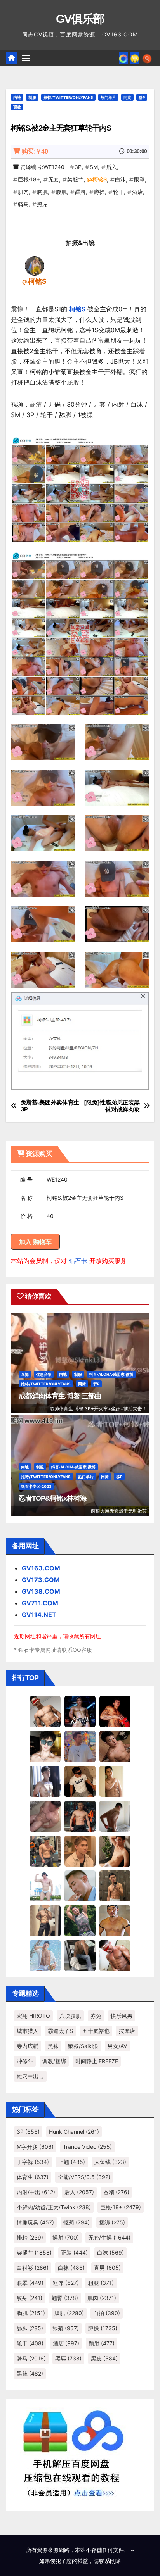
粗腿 (101, 2283)
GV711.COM (40, 1603)
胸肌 (42, 192)
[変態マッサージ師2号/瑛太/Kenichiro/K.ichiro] (115, 1781)
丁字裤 (33, 2162)
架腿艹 (75, 179)
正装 (74, 2252)
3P (78, 167)
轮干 (118, 192)
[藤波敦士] (45, 1955)
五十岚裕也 (96, 2031)
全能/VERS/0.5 (84, 2177)
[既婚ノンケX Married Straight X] (45, 1816)
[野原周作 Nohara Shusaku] (115, 1920)
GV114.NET (39, 1615)
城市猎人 (28, 2031)
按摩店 (127, 2031)
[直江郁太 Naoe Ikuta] (115, 1955)
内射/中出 (36, 2192)
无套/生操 (109, 2237)
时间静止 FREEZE (97, 2061)
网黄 (127, 97)
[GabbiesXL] (80, 1886)
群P (142, 97)
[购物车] (135, 58)
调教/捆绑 (54, 2061)
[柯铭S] (35, 266)
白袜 (71, 2268)
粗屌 (66, 2283)
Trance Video (87, 2147)
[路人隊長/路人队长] (45, 1920)
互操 (25, 1374)
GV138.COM (41, 1591)
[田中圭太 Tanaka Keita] (115, 1851)
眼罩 (139, 179)
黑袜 (53, 2046)
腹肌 (61, 192)
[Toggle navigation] (26, 58)
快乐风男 (122, 2016)
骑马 (23, 204)
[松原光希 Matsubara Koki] (115, 1746)
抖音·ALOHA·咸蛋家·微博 (111, 1374)
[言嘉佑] (45, 1781)
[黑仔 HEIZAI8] (45, 1851)
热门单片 (108, 97)
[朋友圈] (123, 58)
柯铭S (100, 179)
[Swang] (115, 1711)
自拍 (107, 2313)
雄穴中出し (30, 2076)
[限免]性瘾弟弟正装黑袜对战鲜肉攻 (112, 1106)
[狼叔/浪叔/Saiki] (45, 1746)
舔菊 (66, 2328)
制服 (32, 97)
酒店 (137, 192)
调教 (17, 107)
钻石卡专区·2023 (36, 1486)
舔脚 (80, 192)
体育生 (33, 2177)
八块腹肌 (70, 2016)
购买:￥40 (35, 151)
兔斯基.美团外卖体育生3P (50, 1106)
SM (94, 167)
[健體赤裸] (45, 1886)
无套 (54, 179)
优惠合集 (44, 1374)
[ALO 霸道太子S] (115, 1816)
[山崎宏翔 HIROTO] (45, 1711)
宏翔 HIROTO (33, 2016)
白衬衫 (33, 2268)
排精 (30, 2237)
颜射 (102, 2343)
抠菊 (77, 2222)
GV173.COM (41, 1580)
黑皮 (104, 2358)
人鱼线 (110, 2162)
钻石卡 (78, 1261)
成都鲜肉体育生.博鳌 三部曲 (60, 1396)
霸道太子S (60, 2031)
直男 (107, 2268)
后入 (111, 167)
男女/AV (117, 2046)
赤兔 (96, 2016)
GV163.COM (41, 1568)
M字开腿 (35, 2147)
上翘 (72, 2162)
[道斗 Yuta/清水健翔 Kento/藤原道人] (80, 1851)
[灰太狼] (80, 1955)
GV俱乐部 (80, 19)
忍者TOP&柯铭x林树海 (53, 1498)
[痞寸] (80, 1816)
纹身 (30, 2298)
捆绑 (112, 2222)
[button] (147, 58)
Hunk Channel (74, 2132)
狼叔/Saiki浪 (83, 2046)
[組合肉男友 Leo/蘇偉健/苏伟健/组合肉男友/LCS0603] (80, 1746)
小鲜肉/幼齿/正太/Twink (54, 2207)
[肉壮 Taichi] (80, 1920)
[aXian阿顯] (115, 1886)
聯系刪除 (110, 2561)
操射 (66, 2237)
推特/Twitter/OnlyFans (68, 97)
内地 (17, 97)
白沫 (120, 179)
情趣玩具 (35, 2222)
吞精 (116, 2192)
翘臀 (65, 2298)
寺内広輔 (28, 2046)
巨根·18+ (29, 179)
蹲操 (99, 192)
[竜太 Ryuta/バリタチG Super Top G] (80, 1781)
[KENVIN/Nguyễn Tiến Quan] (80, 1711)
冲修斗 (25, 2061)
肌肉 (23, 192)
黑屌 (42, 204)
